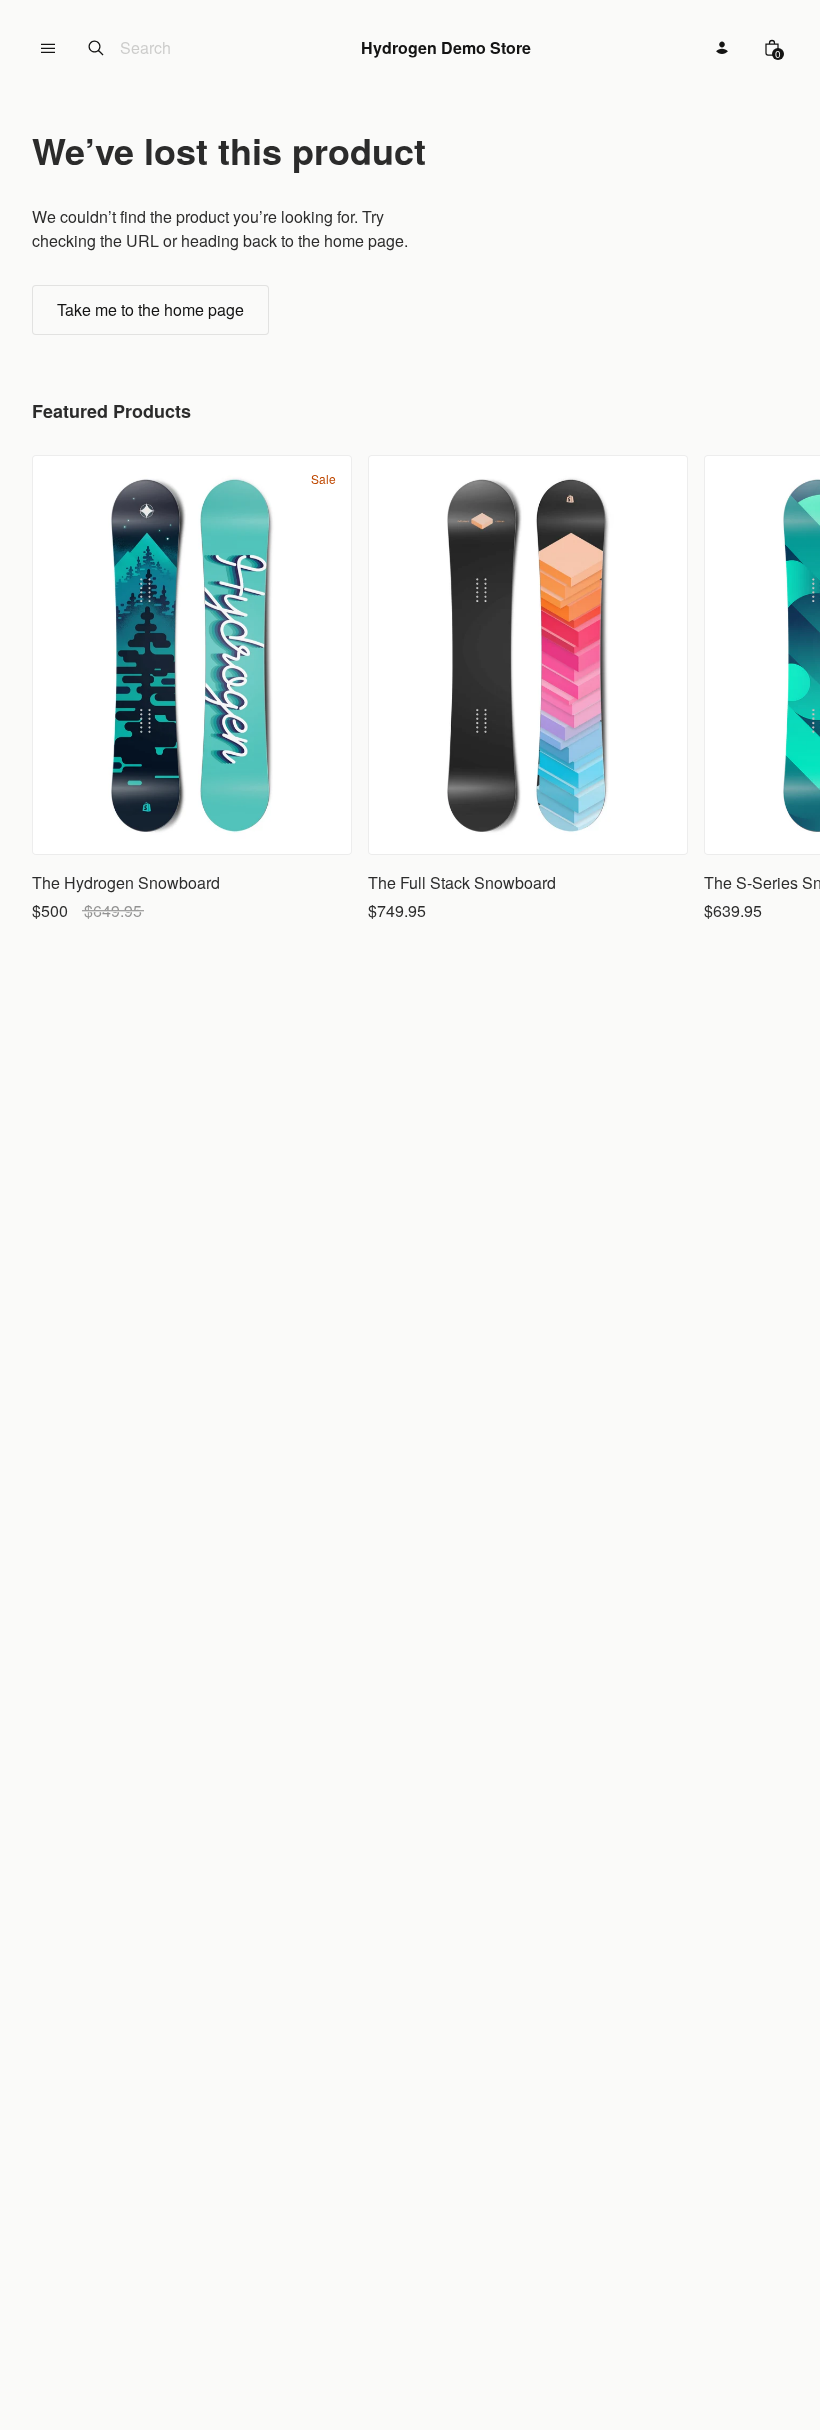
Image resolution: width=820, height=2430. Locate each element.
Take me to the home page (150, 309)
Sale (323, 479)
